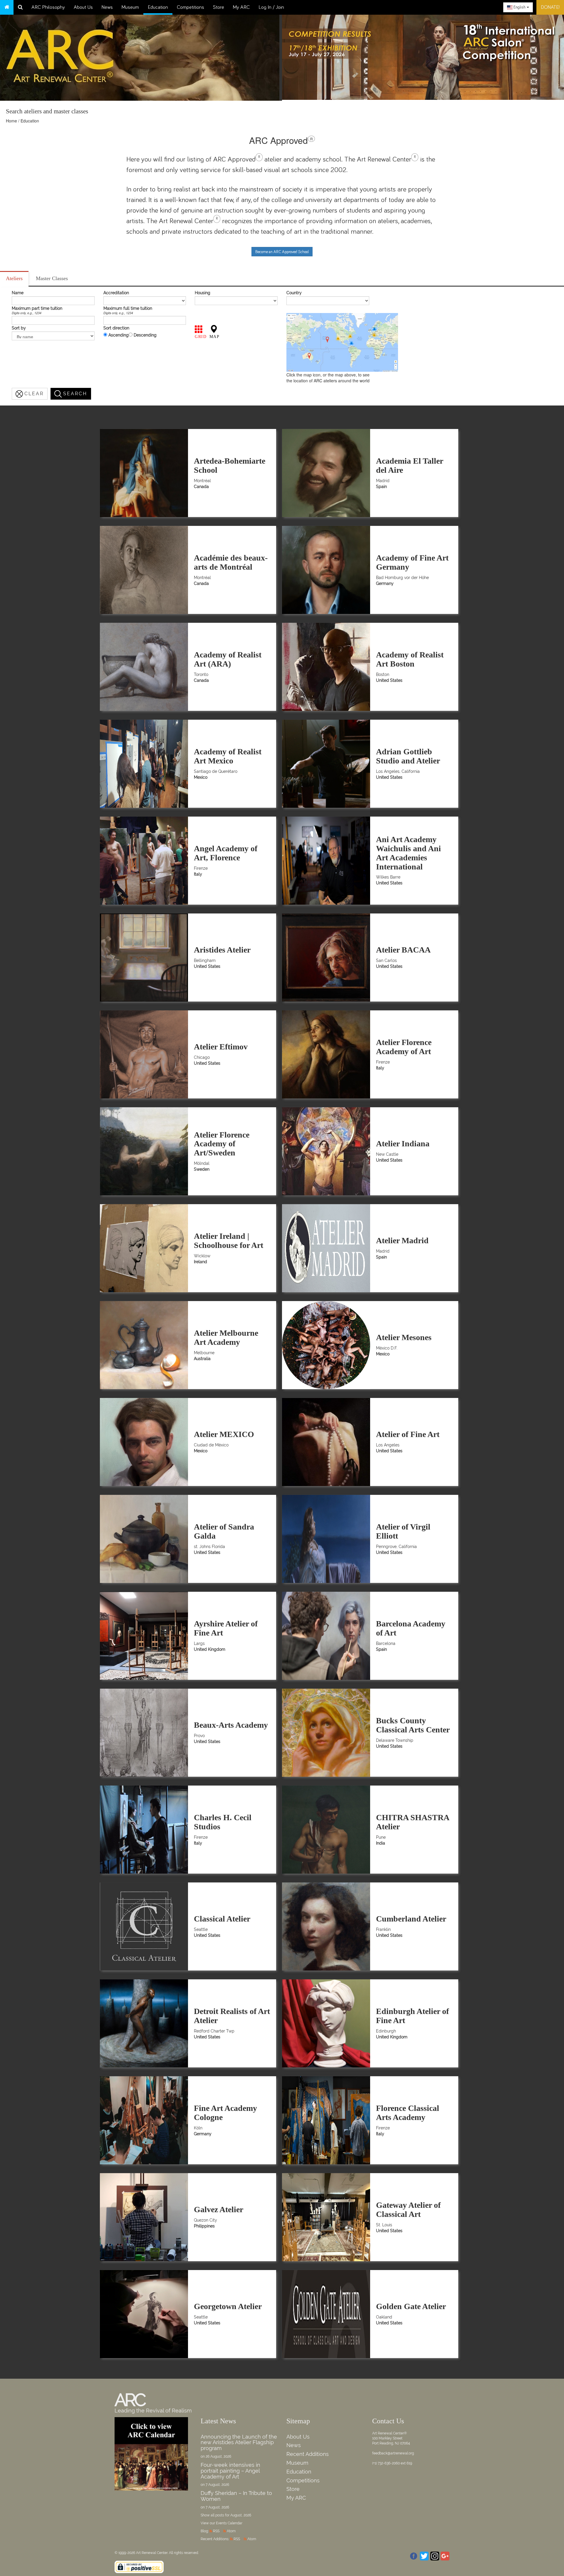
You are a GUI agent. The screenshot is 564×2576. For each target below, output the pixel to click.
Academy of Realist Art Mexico (228, 756)
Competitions (190, 7)
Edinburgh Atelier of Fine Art (412, 2016)
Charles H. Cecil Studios (223, 1822)
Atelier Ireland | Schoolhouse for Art (229, 1241)
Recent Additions (308, 2454)
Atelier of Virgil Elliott (403, 1531)
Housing (203, 293)
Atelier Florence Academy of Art (404, 1047)
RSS (216, 2531)
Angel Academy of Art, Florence (226, 853)
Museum (130, 7)
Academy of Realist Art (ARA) (228, 659)
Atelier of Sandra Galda (224, 1531)
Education (158, 7)
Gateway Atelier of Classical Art (408, 2210)
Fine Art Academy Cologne (225, 2113)
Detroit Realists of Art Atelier (232, 2016)
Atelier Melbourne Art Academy (226, 1337)
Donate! (550, 7)
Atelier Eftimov (221, 1047)
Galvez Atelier (219, 2209)
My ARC (241, 7)
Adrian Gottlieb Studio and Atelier (408, 756)
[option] (423, 56)
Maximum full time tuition (128, 308)
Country (294, 293)
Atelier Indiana (403, 1144)
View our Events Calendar (221, 2523)
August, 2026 (241, 2515)
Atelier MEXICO (224, 1434)
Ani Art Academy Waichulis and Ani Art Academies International (408, 853)
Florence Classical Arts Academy (408, 2113)
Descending (145, 335)
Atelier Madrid (402, 1240)
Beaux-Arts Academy (231, 1725)
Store (219, 7)
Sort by (19, 328)
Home (11, 121)
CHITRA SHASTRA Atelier (412, 1822)
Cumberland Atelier (411, 1919)
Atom (231, 2531)
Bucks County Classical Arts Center (413, 1725)
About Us (83, 7)
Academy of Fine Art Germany (412, 562)
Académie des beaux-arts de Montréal (231, 562)
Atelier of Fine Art (408, 1434)
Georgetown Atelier (228, 2306)
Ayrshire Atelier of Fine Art (226, 1628)
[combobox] (518, 7)
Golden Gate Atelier (411, 2306)
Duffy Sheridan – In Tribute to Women (236, 2496)
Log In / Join (271, 7)
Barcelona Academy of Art (411, 1628)
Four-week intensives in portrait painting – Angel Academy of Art (230, 2471)
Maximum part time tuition (37, 308)
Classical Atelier (222, 1919)
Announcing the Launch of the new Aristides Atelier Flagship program (239, 2443)
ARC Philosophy (48, 7)
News (107, 7)
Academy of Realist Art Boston (410, 659)
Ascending (119, 335)
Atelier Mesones (404, 1337)
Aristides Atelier (222, 950)
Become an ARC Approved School (282, 252)
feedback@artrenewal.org (393, 2453)
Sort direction (116, 328)
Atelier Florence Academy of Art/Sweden (222, 1144)
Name (18, 293)
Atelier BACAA (403, 950)
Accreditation (116, 293)
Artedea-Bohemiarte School (230, 465)
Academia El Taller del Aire (409, 465)
